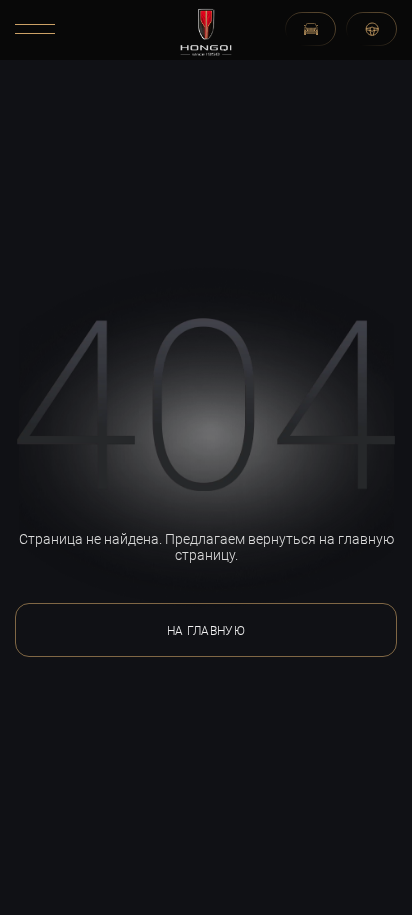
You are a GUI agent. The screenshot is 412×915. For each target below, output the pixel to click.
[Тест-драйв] (371, 29)
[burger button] (35, 29)
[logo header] (206, 30)
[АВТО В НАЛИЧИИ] (310, 29)
